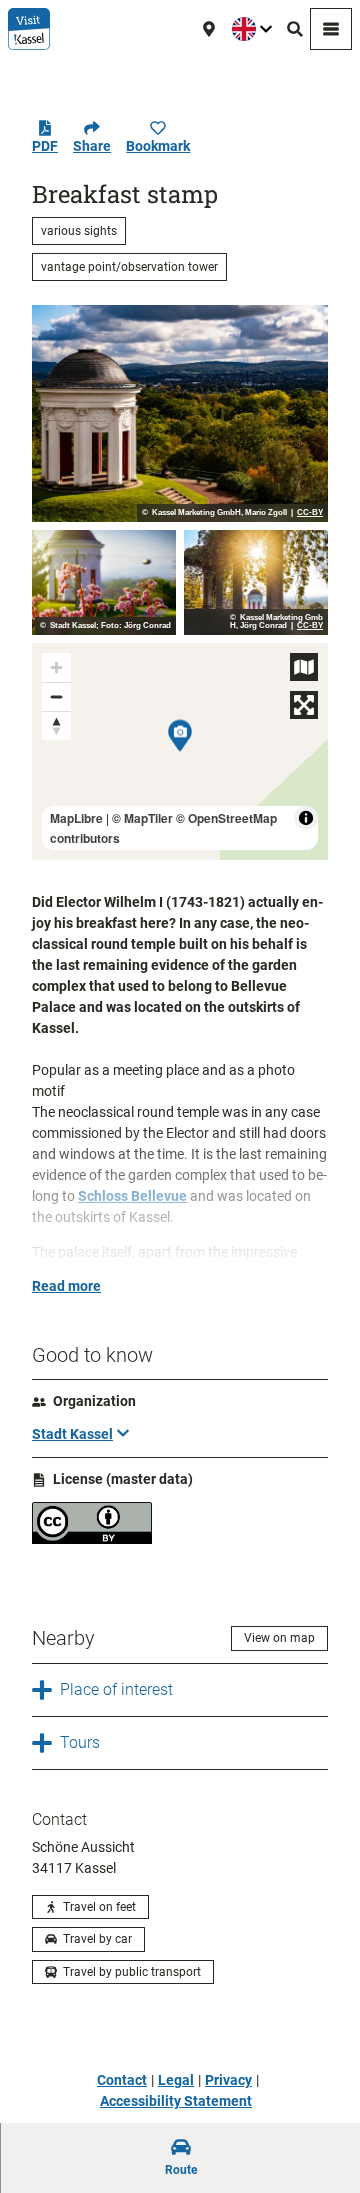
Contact (122, 2080)
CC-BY (310, 513)
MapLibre (76, 818)
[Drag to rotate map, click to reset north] (56, 725)
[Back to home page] (29, 29)
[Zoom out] (56, 696)
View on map (279, 1638)
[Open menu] (331, 29)
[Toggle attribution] (306, 818)
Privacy (228, 2080)
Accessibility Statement (176, 2101)
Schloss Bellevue (132, 1196)
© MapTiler (142, 818)
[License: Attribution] (92, 1539)
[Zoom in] (56, 667)
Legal (176, 2080)
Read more (66, 1286)
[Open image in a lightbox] (180, 413)
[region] (180, 751)
